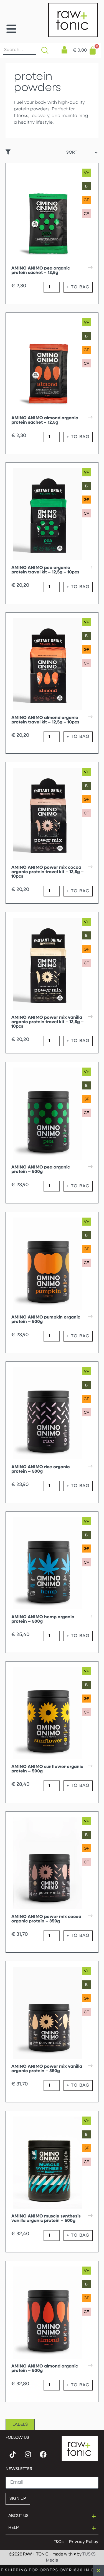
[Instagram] (28, 2455)
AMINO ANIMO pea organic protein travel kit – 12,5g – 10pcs (45, 570)
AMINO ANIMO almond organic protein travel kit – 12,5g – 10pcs (45, 720)
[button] (11, 29)
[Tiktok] (12, 2455)
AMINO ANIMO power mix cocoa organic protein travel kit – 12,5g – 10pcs (48, 872)
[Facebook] (43, 2455)
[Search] (46, 50)
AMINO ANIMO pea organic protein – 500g (41, 1170)
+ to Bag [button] (78, 287)
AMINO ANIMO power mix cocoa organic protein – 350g (46, 1919)
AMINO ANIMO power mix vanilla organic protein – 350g (47, 2069)
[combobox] (19, 50)
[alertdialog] (52, 2570)
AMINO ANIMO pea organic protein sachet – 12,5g (41, 271)
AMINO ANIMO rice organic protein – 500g (40, 1469)
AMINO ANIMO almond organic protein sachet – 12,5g (45, 420)
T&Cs (59, 2542)
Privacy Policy (84, 2542)
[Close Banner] (98, 2570)
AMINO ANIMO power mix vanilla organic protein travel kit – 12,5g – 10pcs (48, 1022)
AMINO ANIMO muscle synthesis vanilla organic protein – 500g (46, 2219)
